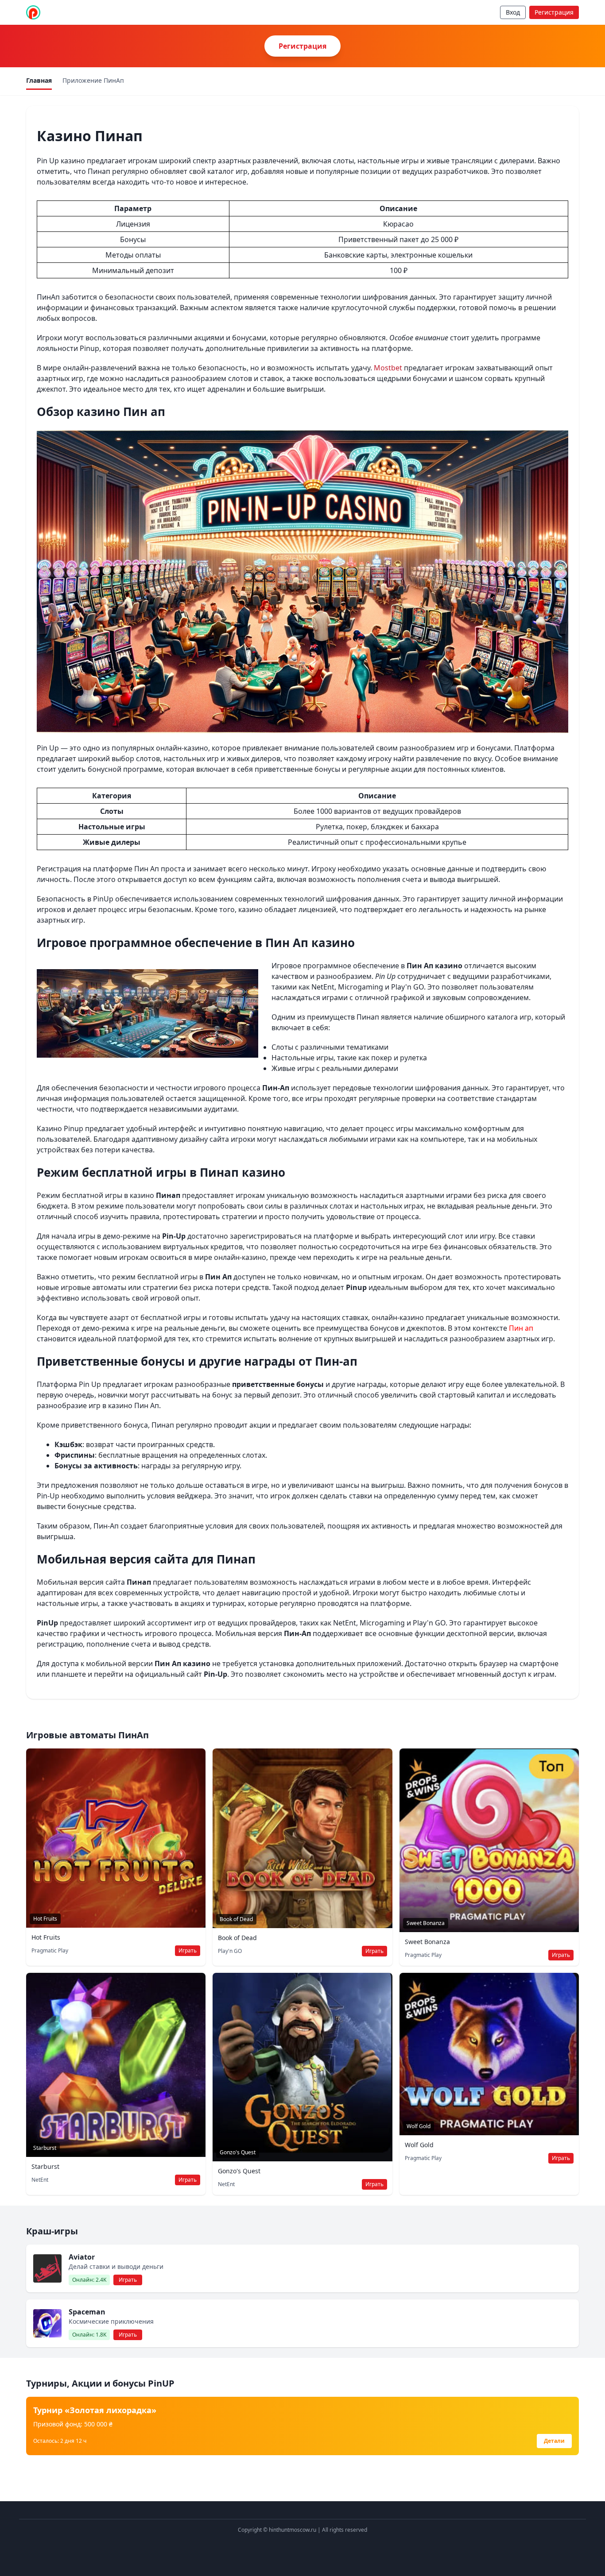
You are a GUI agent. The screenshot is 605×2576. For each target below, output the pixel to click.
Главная (39, 80)
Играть (188, 1950)
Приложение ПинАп (93, 80)
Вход (513, 12)
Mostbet (388, 368)
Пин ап (521, 1328)
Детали (554, 2441)
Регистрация (554, 12)
